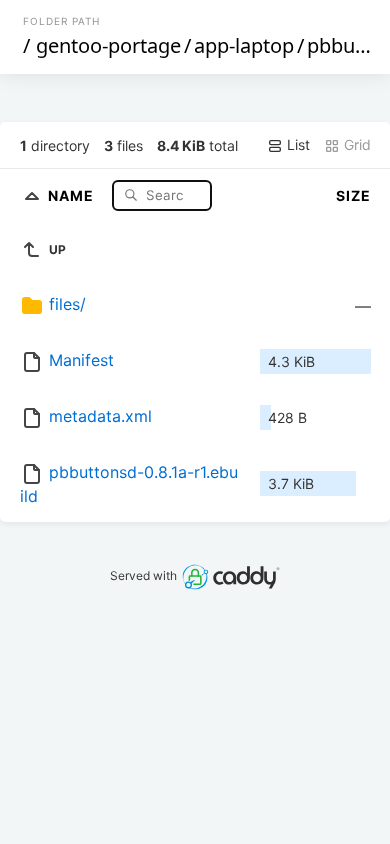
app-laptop (244, 45)
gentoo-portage (108, 45)
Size (353, 195)
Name (73, 194)
